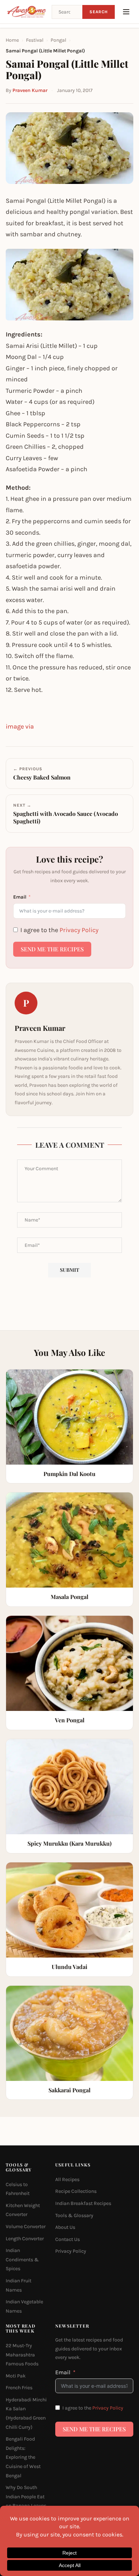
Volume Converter (26, 2227)
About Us (65, 2227)
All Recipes (67, 2179)
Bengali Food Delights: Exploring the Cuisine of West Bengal (23, 2457)
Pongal (58, 40)
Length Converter (25, 2239)
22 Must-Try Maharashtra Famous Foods (22, 2355)
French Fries (19, 2388)
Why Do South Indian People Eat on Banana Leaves (26, 2497)
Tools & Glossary (74, 2215)
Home (12, 40)
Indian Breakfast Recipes (83, 2203)
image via (20, 726)
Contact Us (68, 2239)
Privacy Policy (79, 930)
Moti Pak (16, 2376)
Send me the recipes (52, 949)
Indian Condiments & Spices (22, 2259)
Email (20, 897)
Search (99, 12)
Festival (35, 40)
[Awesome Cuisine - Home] (27, 12)
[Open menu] (126, 12)
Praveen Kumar (30, 90)
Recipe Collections (76, 2192)
